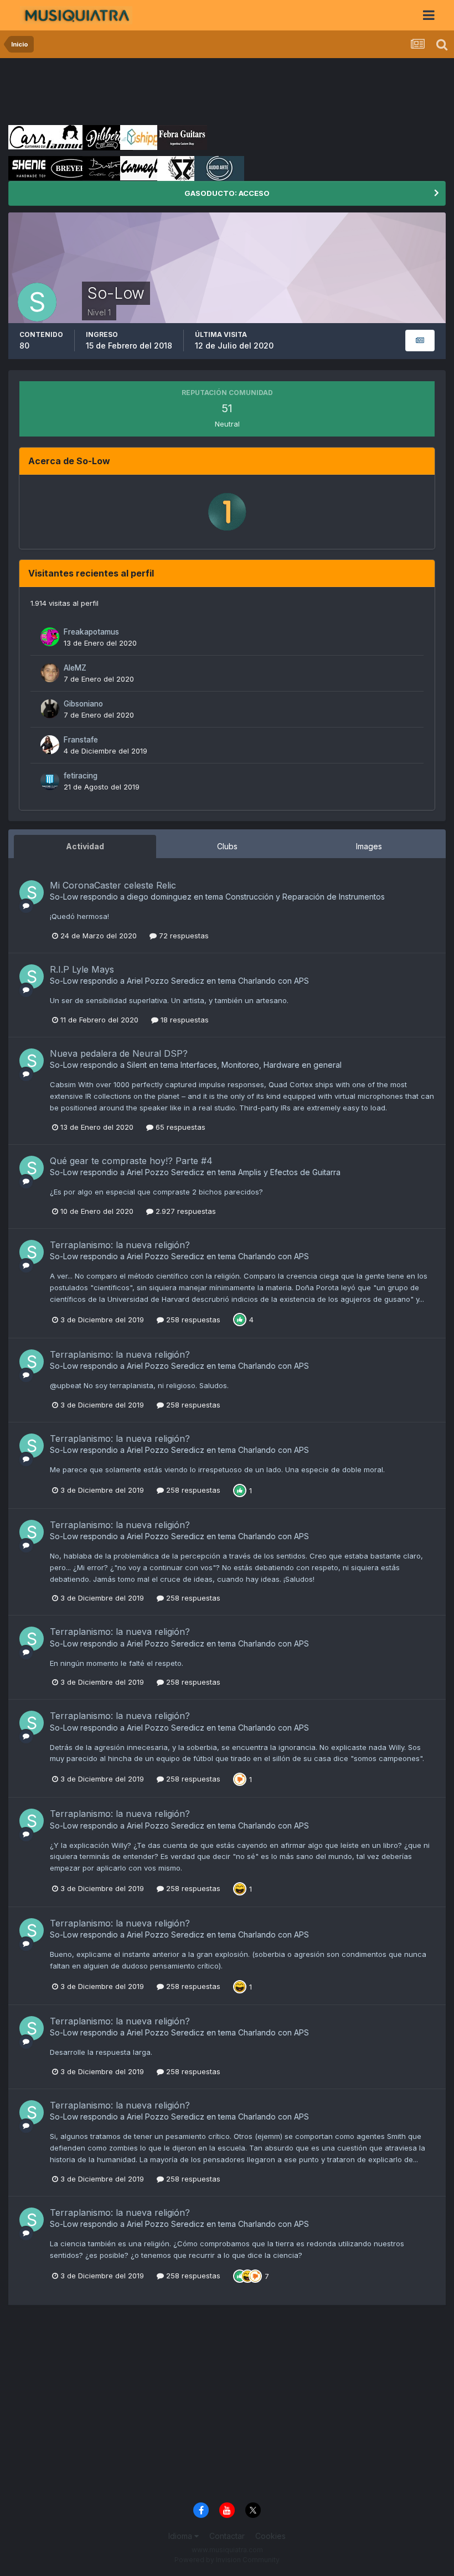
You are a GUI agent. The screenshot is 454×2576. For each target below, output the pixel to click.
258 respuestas (192, 1320)
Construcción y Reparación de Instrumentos (305, 897)
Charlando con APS (274, 981)
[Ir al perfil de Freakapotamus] (50, 637)
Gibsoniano (83, 704)
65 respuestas (179, 1127)
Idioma (181, 2536)
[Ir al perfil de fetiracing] (50, 781)
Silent (137, 1065)
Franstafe (81, 740)
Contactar (227, 2536)
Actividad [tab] (85, 846)
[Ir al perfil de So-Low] (32, 892)
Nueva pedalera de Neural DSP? (119, 1053)
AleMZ (75, 668)
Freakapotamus (91, 632)
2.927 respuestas (185, 1211)
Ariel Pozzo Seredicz (166, 981)
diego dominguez (159, 897)
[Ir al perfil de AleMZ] (50, 673)
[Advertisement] (210, 91)
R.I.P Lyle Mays (82, 969)
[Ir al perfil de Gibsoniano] (50, 709)
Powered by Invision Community (227, 2560)
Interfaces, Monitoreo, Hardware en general (261, 1065)
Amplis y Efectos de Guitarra (289, 1172)
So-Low (64, 897)
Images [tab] (369, 846)
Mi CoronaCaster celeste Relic (113, 885)
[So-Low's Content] (420, 341)
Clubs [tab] (227, 846)
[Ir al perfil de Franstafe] (50, 745)
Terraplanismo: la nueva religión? (120, 1245)
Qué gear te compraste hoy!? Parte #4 (131, 1161)
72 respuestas (183, 936)
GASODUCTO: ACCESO (227, 193)
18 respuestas (184, 1020)
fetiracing (81, 776)
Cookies (270, 2536)
